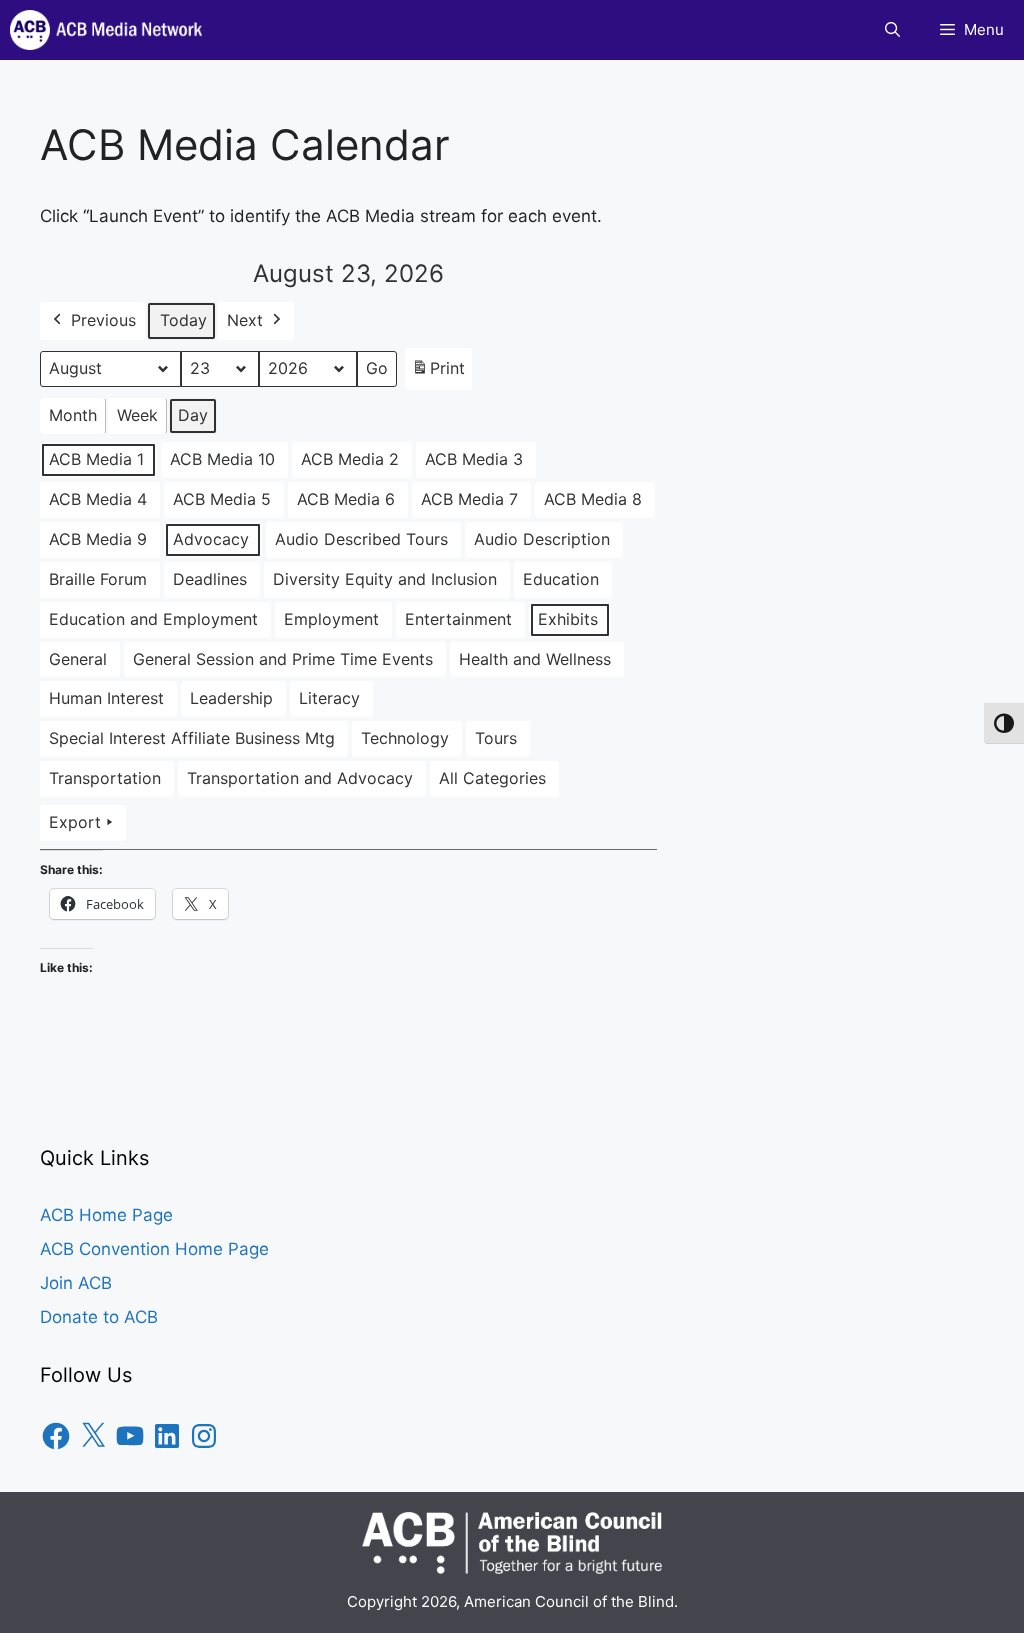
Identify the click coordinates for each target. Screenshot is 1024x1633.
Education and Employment (153, 619)
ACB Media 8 (593, 499)
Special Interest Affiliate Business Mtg (192, 738)
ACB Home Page (106, 1215)
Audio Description (542, 539)
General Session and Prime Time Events (283, 659)
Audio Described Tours (361, 539)
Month (73, 415)
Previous (103, 320)
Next (245, 320)
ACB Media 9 (98, 539)
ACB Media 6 (346, 499)
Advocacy (211, 539)
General (78, 659)
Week (137, 415)
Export (75, 822)
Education (561, 579)
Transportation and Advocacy (300, 778)
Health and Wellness (535, 659)
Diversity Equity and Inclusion (385, 579)
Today (183, 320)
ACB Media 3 (474, 459)
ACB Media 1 (96, 459)
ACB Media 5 (222, 499)
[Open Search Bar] (892, 30)
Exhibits (568, 619)
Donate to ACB (99, 1317)
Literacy (329, 698)
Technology (405, 738)
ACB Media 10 (222, 459)
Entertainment (458, 619)
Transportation (105, 778)
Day (193, 415)
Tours (496, 738)
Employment (331, 619)
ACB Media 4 (98, 499)
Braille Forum (98, 579)
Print (438, 374)
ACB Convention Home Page (154, 1249)
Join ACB (76, 1283)
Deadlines (210, 579)
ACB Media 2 (350, 459)
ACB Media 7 (469, 499)
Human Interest (106, 698)
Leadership (231, 698)
